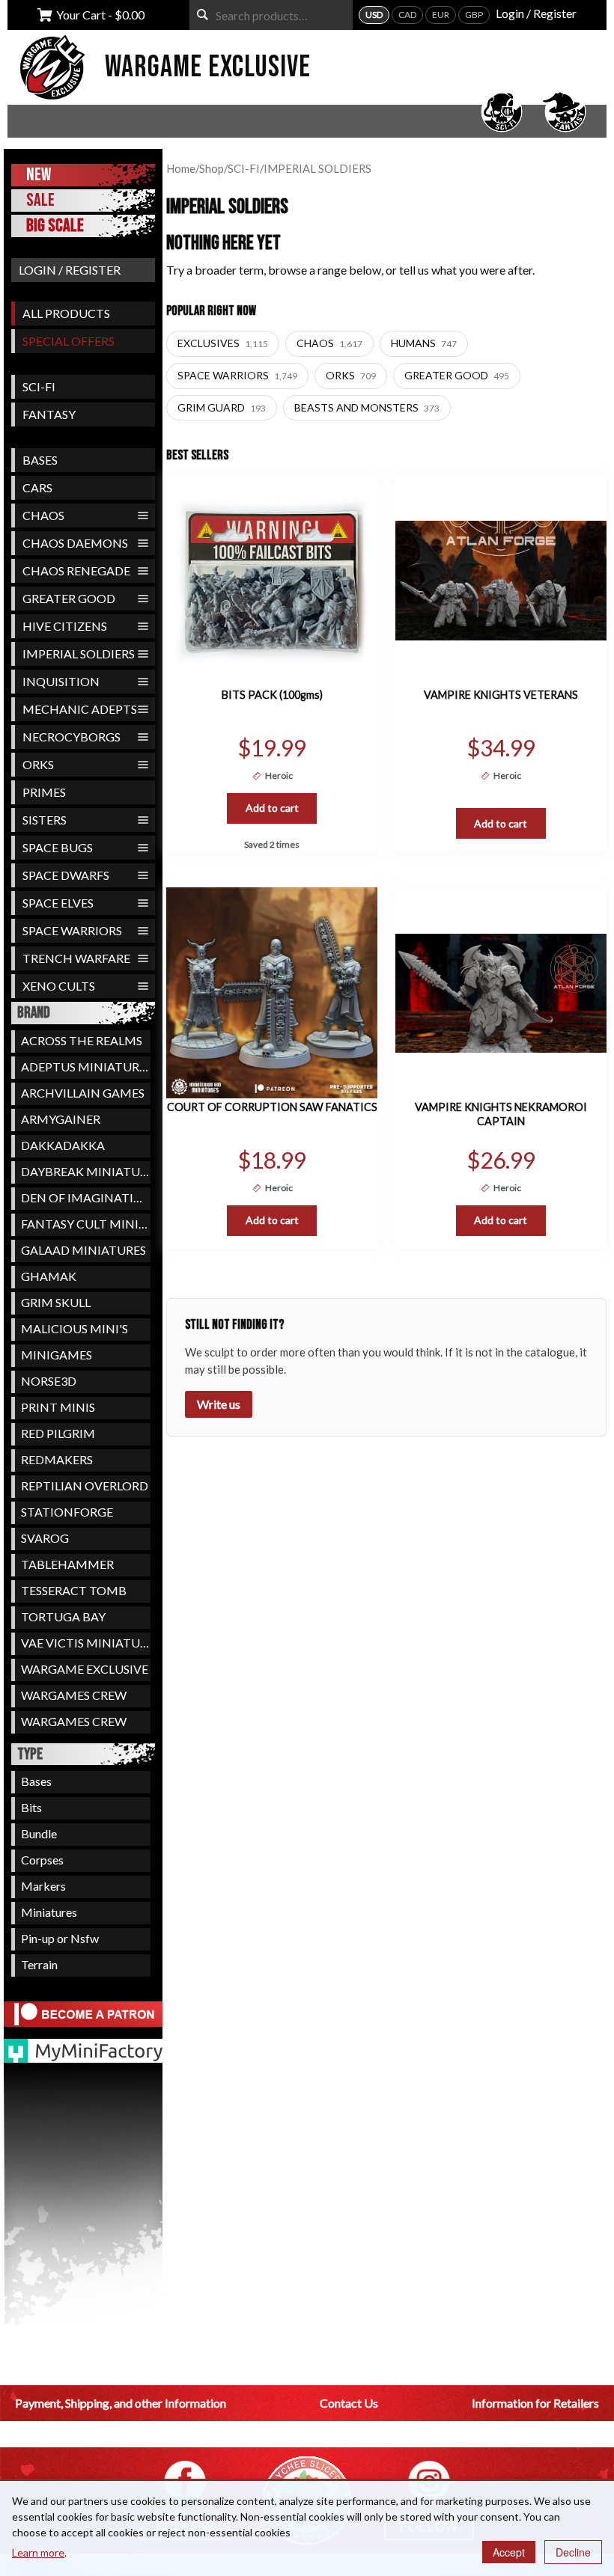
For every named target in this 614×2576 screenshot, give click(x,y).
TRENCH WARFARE (76, 958)
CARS (37, 487)
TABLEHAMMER (67, 1564)
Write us (219, 1404)
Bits (31, 1807)
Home (181, 168)
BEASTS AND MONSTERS (367, 407)
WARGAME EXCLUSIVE (85, 1669)
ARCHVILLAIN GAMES (83, 1093)
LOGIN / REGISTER (70, 270)
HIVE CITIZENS (65, 626)
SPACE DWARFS (66, 875)
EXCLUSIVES (223, 343)
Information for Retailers (535, 2403)
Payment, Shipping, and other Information (121, 2403)
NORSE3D (49, 1381)
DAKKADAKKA (63, 1145)
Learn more (38, 2552)
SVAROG (45, 1538)
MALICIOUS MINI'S (75, 1328)
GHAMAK (49, 1276)
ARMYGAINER (61, 1119)
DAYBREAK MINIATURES (86, 1171)
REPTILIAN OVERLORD (85, 1486)
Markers (43, 1886)
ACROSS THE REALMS (82, 1040)
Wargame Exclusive (208, 67)
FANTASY (49, 414)
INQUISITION (61, 681)
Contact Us (349, 2403)
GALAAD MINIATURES (83, 1250)
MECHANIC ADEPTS (80, 709)
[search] (203, 15)
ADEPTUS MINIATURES (86, 1067)
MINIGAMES (57, 1355)
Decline (573, 2552)
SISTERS (45, 820)
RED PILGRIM (58, 1433)
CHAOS (43, 515)
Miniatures (49, 1912)
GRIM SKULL (56, 1302)
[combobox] (271, 15)
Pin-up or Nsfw (60, 1938)
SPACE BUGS (58, 847)
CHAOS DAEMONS (75, 543)
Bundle (39, 1833)
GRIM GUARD (222, 407)
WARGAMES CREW (74, 1695)
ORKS (38, 764)
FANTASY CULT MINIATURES (86, 1224)
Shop (212, 168)
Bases (36, 1781)
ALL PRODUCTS (66, 313)
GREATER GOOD (69, 598)
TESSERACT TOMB (74, 1590)
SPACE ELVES (58, 903)
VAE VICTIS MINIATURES (86, 1643)
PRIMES (44, 792)
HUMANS (424, 343)
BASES (40, 460)
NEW (39, 175)
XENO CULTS (59, 986)
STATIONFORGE (67, 1512)
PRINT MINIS (58, 1407)
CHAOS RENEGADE (76, 570)
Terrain (39, 1964)
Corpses (42, 1860)
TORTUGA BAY (63, 1616)
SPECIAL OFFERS (69, 341)
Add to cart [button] (272, 808)
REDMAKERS (57, 1459)
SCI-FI (39, 386)
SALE (40, 200)
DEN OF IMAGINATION (86, 1197)
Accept (509, 2552)
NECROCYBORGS (72, 737)
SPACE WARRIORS (72, 930)
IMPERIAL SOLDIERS (79, 654)
